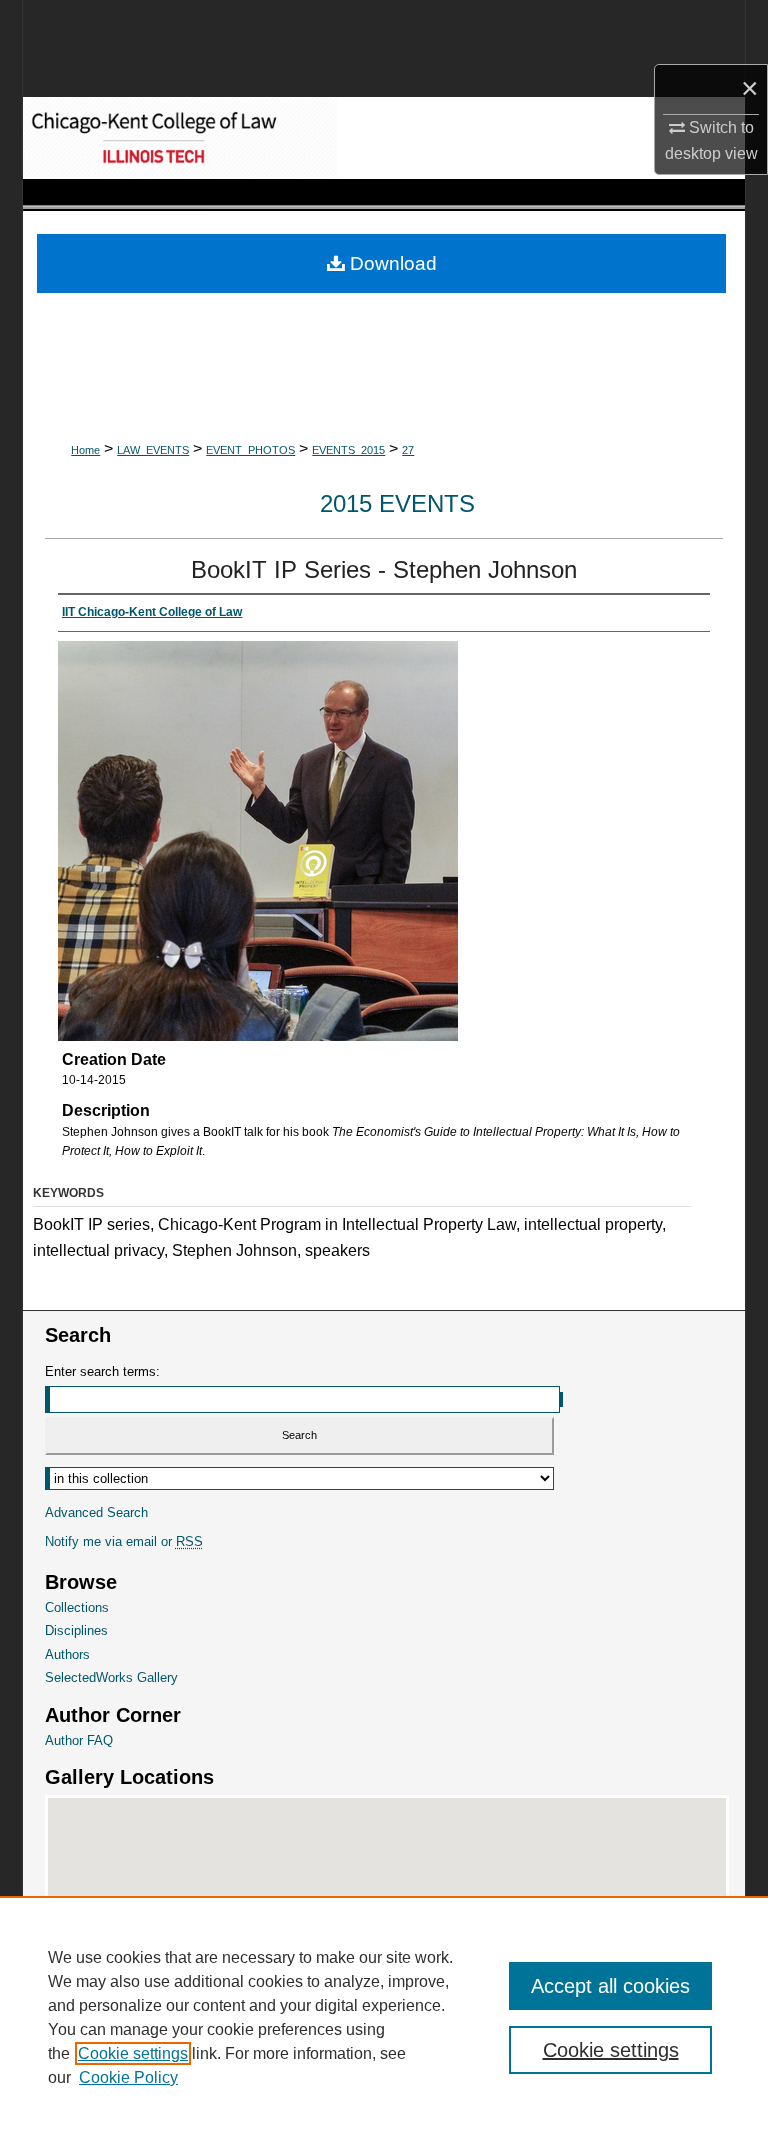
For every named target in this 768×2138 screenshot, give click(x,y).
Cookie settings (133, 2053)
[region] (384, 2017)
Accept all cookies (610, 1986)
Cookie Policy (128, 2077)
